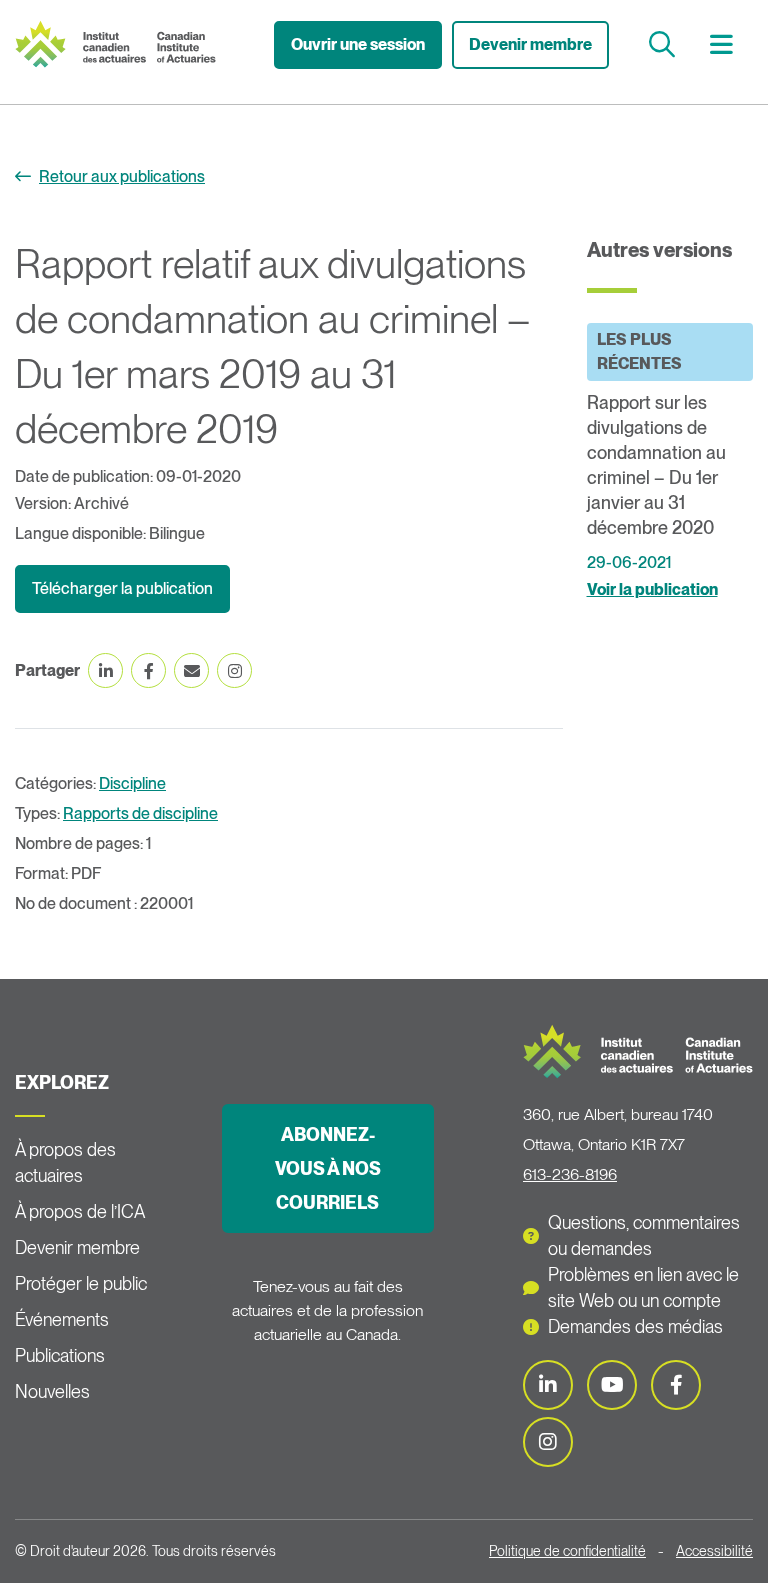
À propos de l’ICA (80, 1211)
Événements (62, 1319)
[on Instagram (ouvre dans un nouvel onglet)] (234, 670)
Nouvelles (52, 1391)
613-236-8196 (570, 1174)
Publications (60, 1355)
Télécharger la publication (122, 588)
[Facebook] (676, 1385)
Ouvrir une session (358, 44)
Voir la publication (652, 589)
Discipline (132, 783)
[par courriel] (191, 670)
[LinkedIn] (548, 1385)
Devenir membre (530, 44)
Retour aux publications (122, 176)
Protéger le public (81, 1283)
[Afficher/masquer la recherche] (664, 44)
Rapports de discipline (140, 813)
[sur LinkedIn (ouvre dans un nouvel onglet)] (105, 670)
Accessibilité (714, 1551)
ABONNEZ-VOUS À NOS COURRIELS (328, 1168)
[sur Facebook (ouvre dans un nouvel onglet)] (148, 670)
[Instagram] (548, 1442)
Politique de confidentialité (567, 1551)
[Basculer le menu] (724, 44)
